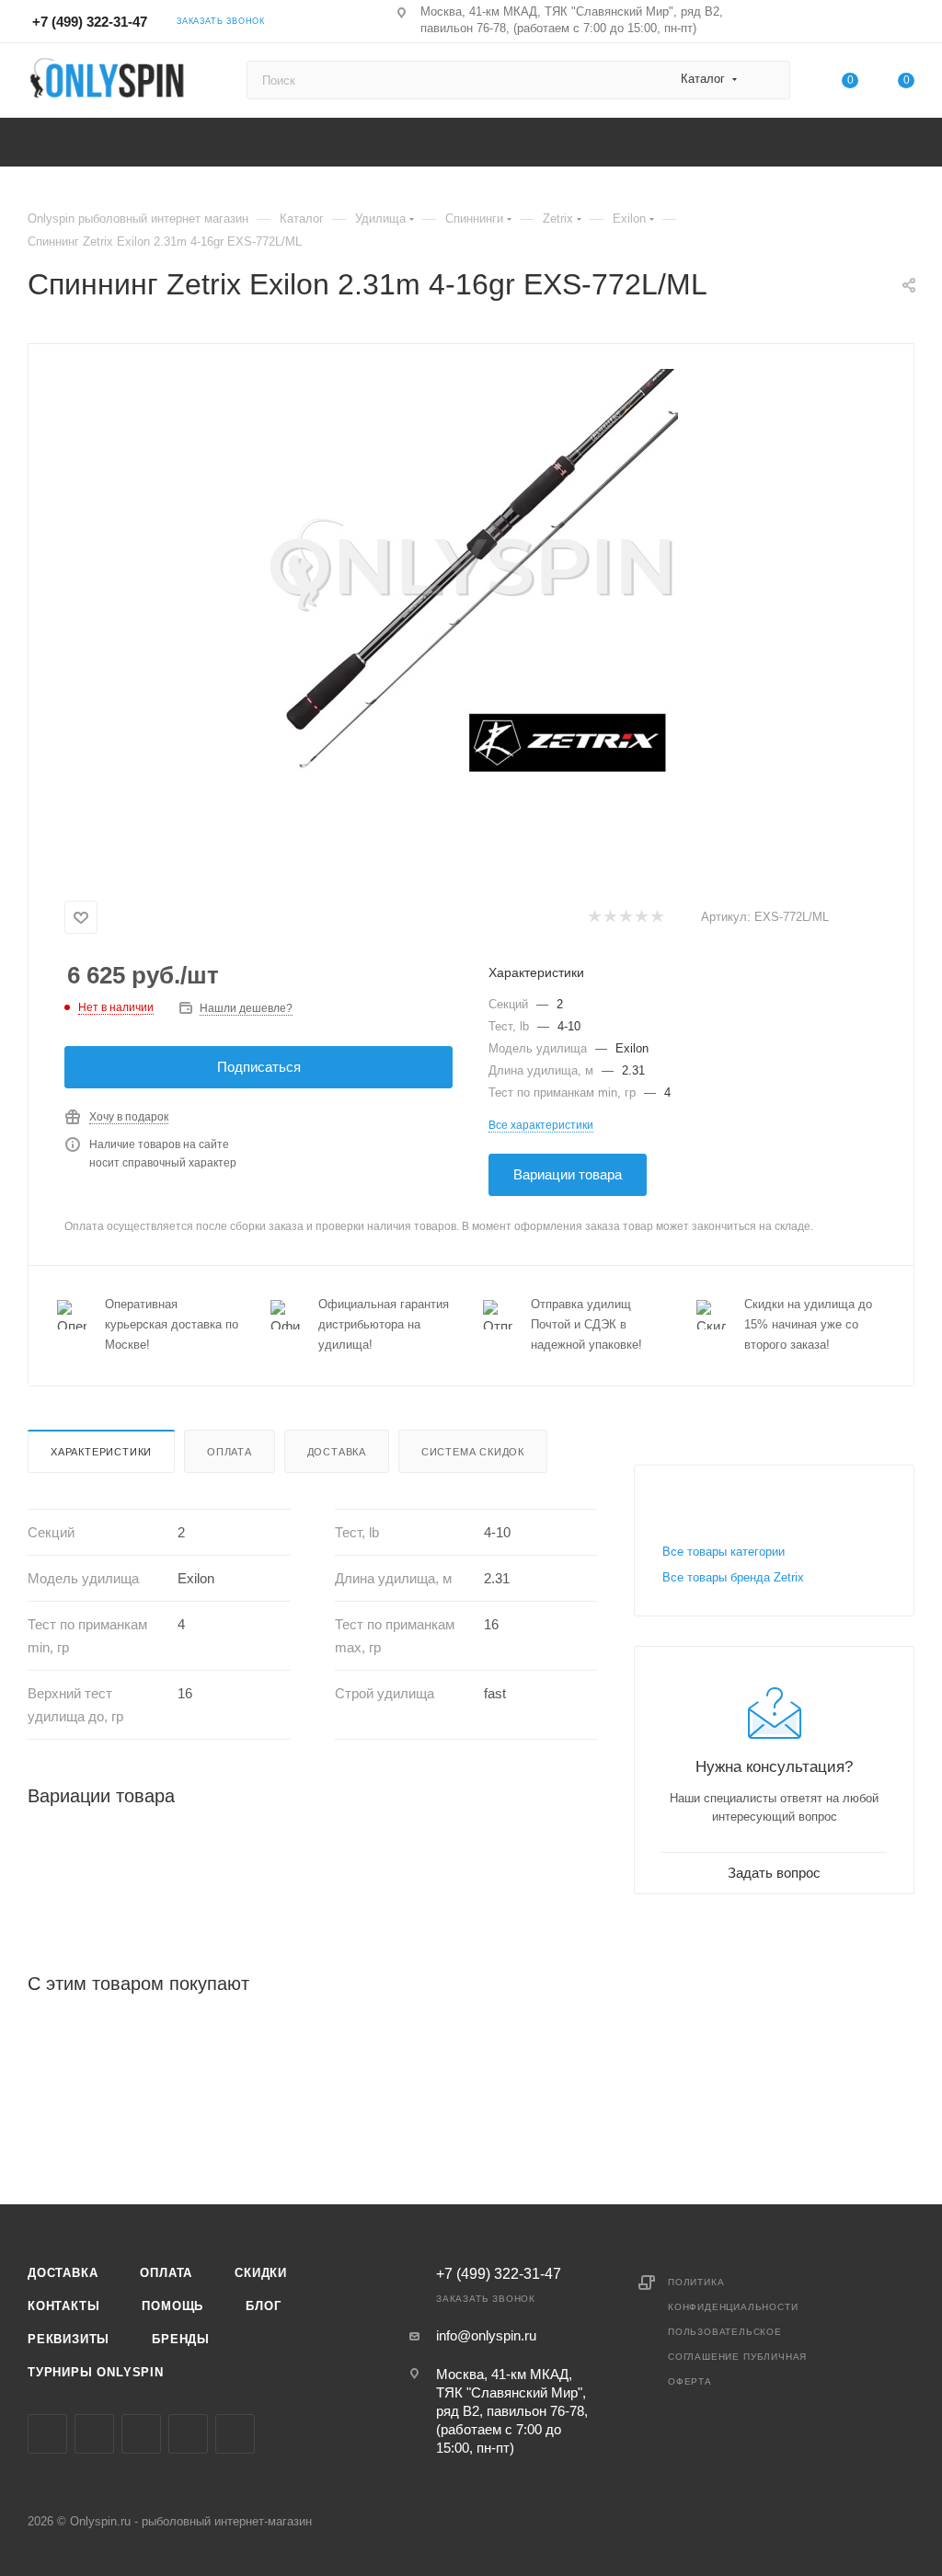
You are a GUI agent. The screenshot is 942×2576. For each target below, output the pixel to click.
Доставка (337, 1452)
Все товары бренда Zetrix (733, 1577)
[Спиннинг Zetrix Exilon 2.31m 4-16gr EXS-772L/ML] (471, 576)
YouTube (188, 2434)
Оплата (230, 1452)
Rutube (235, 2434)
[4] (641, 918)
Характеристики (101, 1452)
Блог (263, 2306)
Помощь (172, 2306)
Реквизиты (69, 2339)
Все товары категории (724, 1552)
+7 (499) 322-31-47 (90, 22)
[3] (625, 918)
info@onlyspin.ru (486, 2335)
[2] (609, 918)
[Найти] (768, 80)
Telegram (141, 2434)
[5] (656, 918)
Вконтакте (47, 2434)
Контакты (63, 2306)
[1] (594, 918)
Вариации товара (568, 1174)
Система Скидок (473, 1452)
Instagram (94, 2434)
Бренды (181, 2339)
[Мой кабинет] (906, 24)
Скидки (261, 2273)
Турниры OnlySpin (96, 2372)
